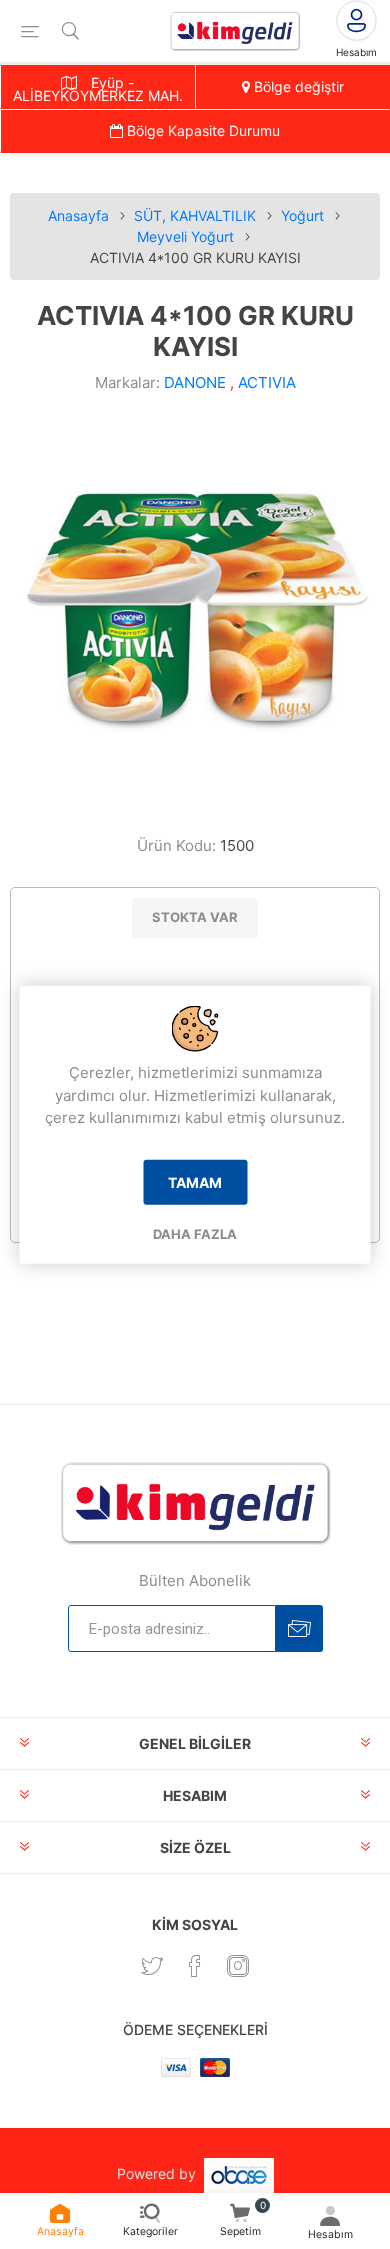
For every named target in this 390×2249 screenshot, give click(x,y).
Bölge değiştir (297, 86)
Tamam (195, 1181)
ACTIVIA (267, 382)
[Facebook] (195, 1966)
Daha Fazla (195, 1233)
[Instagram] (238, 1966)
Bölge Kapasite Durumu (201, 130)
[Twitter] (152, 1966)
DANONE (195, 382)
